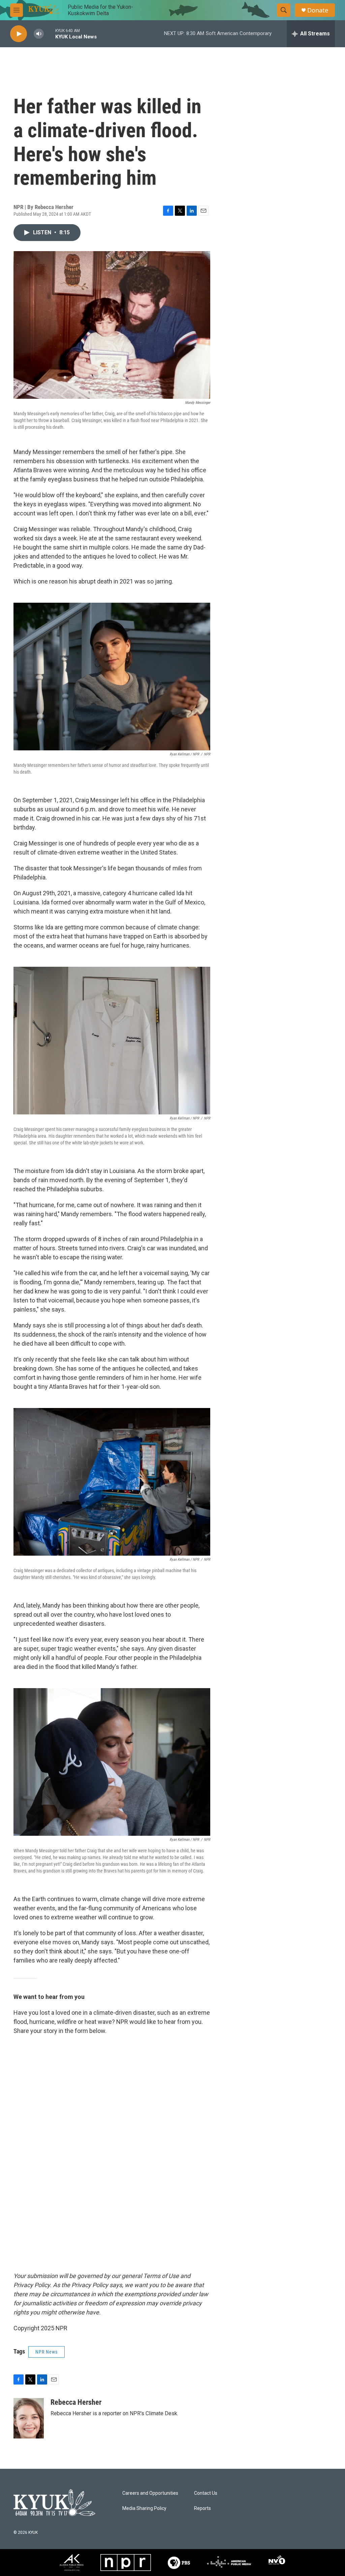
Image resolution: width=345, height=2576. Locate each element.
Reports (202, 2508)
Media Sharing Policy (144, 2508)
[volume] (39, 34)
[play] (19, 34)
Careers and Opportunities (150, 2493)
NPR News (46, 2352)
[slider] (50, 34)
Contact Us (206, 2493)
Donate (318, 10)
